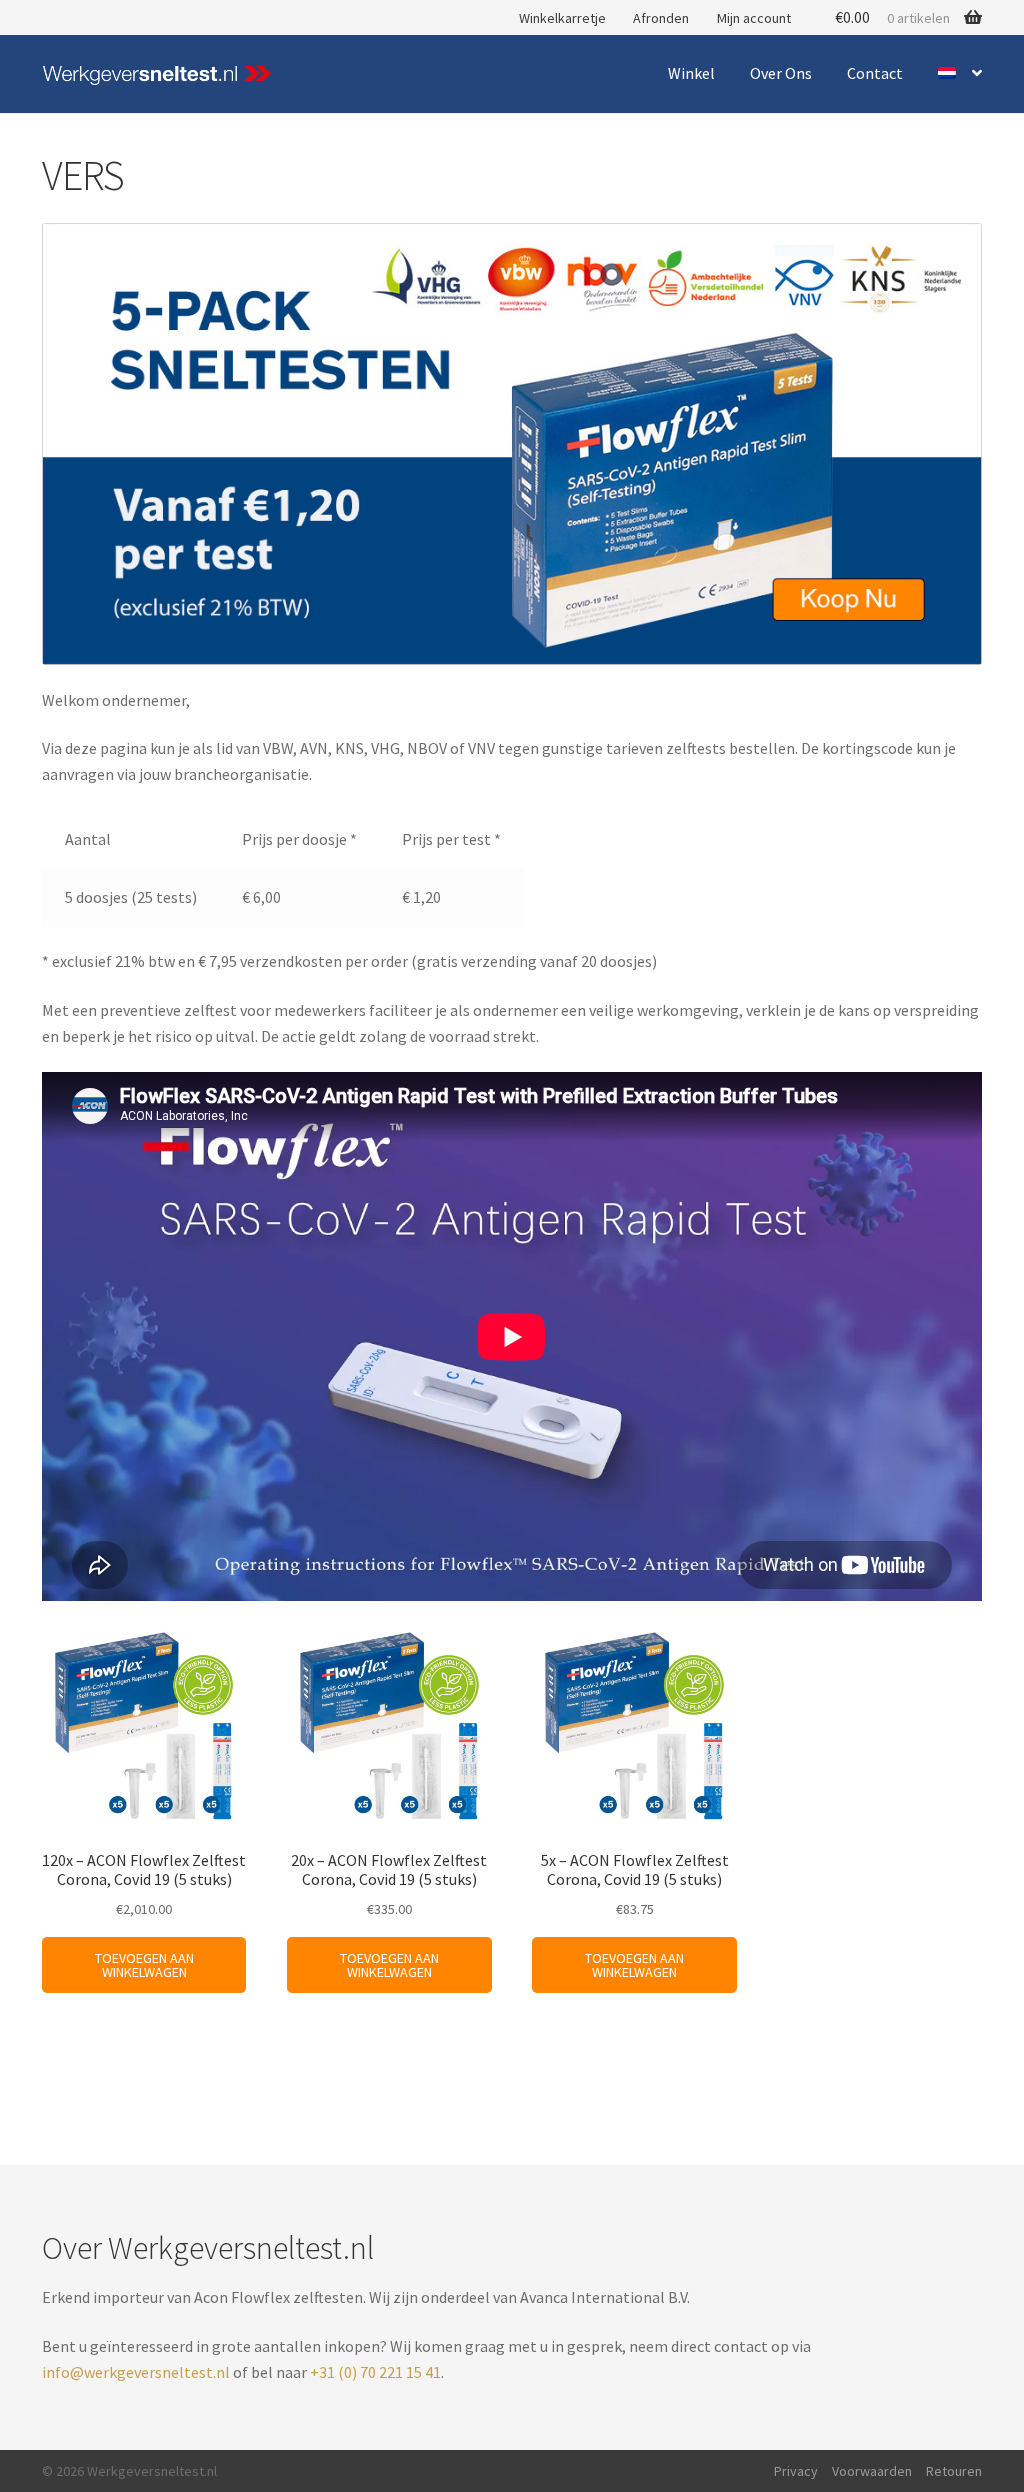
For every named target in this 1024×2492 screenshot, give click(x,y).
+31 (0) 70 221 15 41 (375, 2372)
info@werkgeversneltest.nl (136, 2372)
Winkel (691, 73)
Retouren (954, 2471)
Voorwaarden (872, 2471)
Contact (875, 73)
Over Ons (781, 73)
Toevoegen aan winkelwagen (144, 1965)
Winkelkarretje (562, 18)
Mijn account (754, 18)
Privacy (796, 2471)
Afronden (661, 18)
